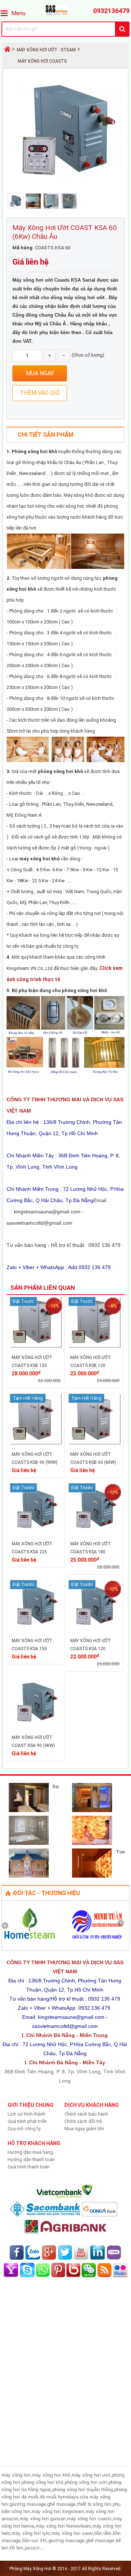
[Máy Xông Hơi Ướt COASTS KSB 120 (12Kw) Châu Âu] (95, 1346)
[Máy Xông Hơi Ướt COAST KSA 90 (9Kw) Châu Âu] (36, 1726)
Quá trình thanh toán (29, 2167)
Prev (8, 1926)
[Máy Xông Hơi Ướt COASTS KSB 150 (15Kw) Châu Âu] (36, 1346)
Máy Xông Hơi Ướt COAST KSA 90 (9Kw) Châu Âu (33, 1745)
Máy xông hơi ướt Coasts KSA (47, 280)
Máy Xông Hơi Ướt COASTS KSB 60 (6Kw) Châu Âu (93, 1462)
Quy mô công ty (24, 2129)
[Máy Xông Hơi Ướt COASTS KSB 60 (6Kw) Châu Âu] (95, 1443)
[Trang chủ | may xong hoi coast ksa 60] (65, 14)
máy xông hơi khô (39, 859)
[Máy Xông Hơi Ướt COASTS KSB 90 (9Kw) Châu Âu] (36, 1443)
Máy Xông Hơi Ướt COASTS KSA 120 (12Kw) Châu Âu (91, 1649)
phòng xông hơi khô (60, 771)
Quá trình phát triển (27, 2121)
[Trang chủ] (7, 51)
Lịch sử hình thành (27, 2114)
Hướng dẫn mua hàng (30, 2152)
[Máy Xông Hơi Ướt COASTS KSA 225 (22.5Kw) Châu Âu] (36, 1533)
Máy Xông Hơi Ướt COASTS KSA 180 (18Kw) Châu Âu (91, 1552)
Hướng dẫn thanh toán (31, 2159)
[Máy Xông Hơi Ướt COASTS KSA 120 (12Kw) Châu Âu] (95, 1630)
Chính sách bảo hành (86, 2114)
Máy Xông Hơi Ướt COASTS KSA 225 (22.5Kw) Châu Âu (32, 1552)
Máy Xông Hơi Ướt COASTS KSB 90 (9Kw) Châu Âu (35, 1462)
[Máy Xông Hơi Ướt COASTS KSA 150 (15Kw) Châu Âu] (36, 1630)
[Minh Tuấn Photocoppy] (97, 1941)
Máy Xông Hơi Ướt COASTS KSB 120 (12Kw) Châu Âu (91, 1366)
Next (123, 1926)
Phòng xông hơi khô (34, 451)
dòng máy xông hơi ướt (78, 298)
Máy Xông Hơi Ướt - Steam (46, 50)
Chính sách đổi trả (83, 2121)
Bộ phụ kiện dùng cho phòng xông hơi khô (59, 990)
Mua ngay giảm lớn (84, 2129)
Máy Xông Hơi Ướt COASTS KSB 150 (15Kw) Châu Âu (32, 1366)
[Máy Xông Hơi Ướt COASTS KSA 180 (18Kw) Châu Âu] (95, 1533)
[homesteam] (29, 1941)
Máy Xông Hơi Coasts (42, 61)
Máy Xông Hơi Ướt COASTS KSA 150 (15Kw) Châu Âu (32, 1649)
